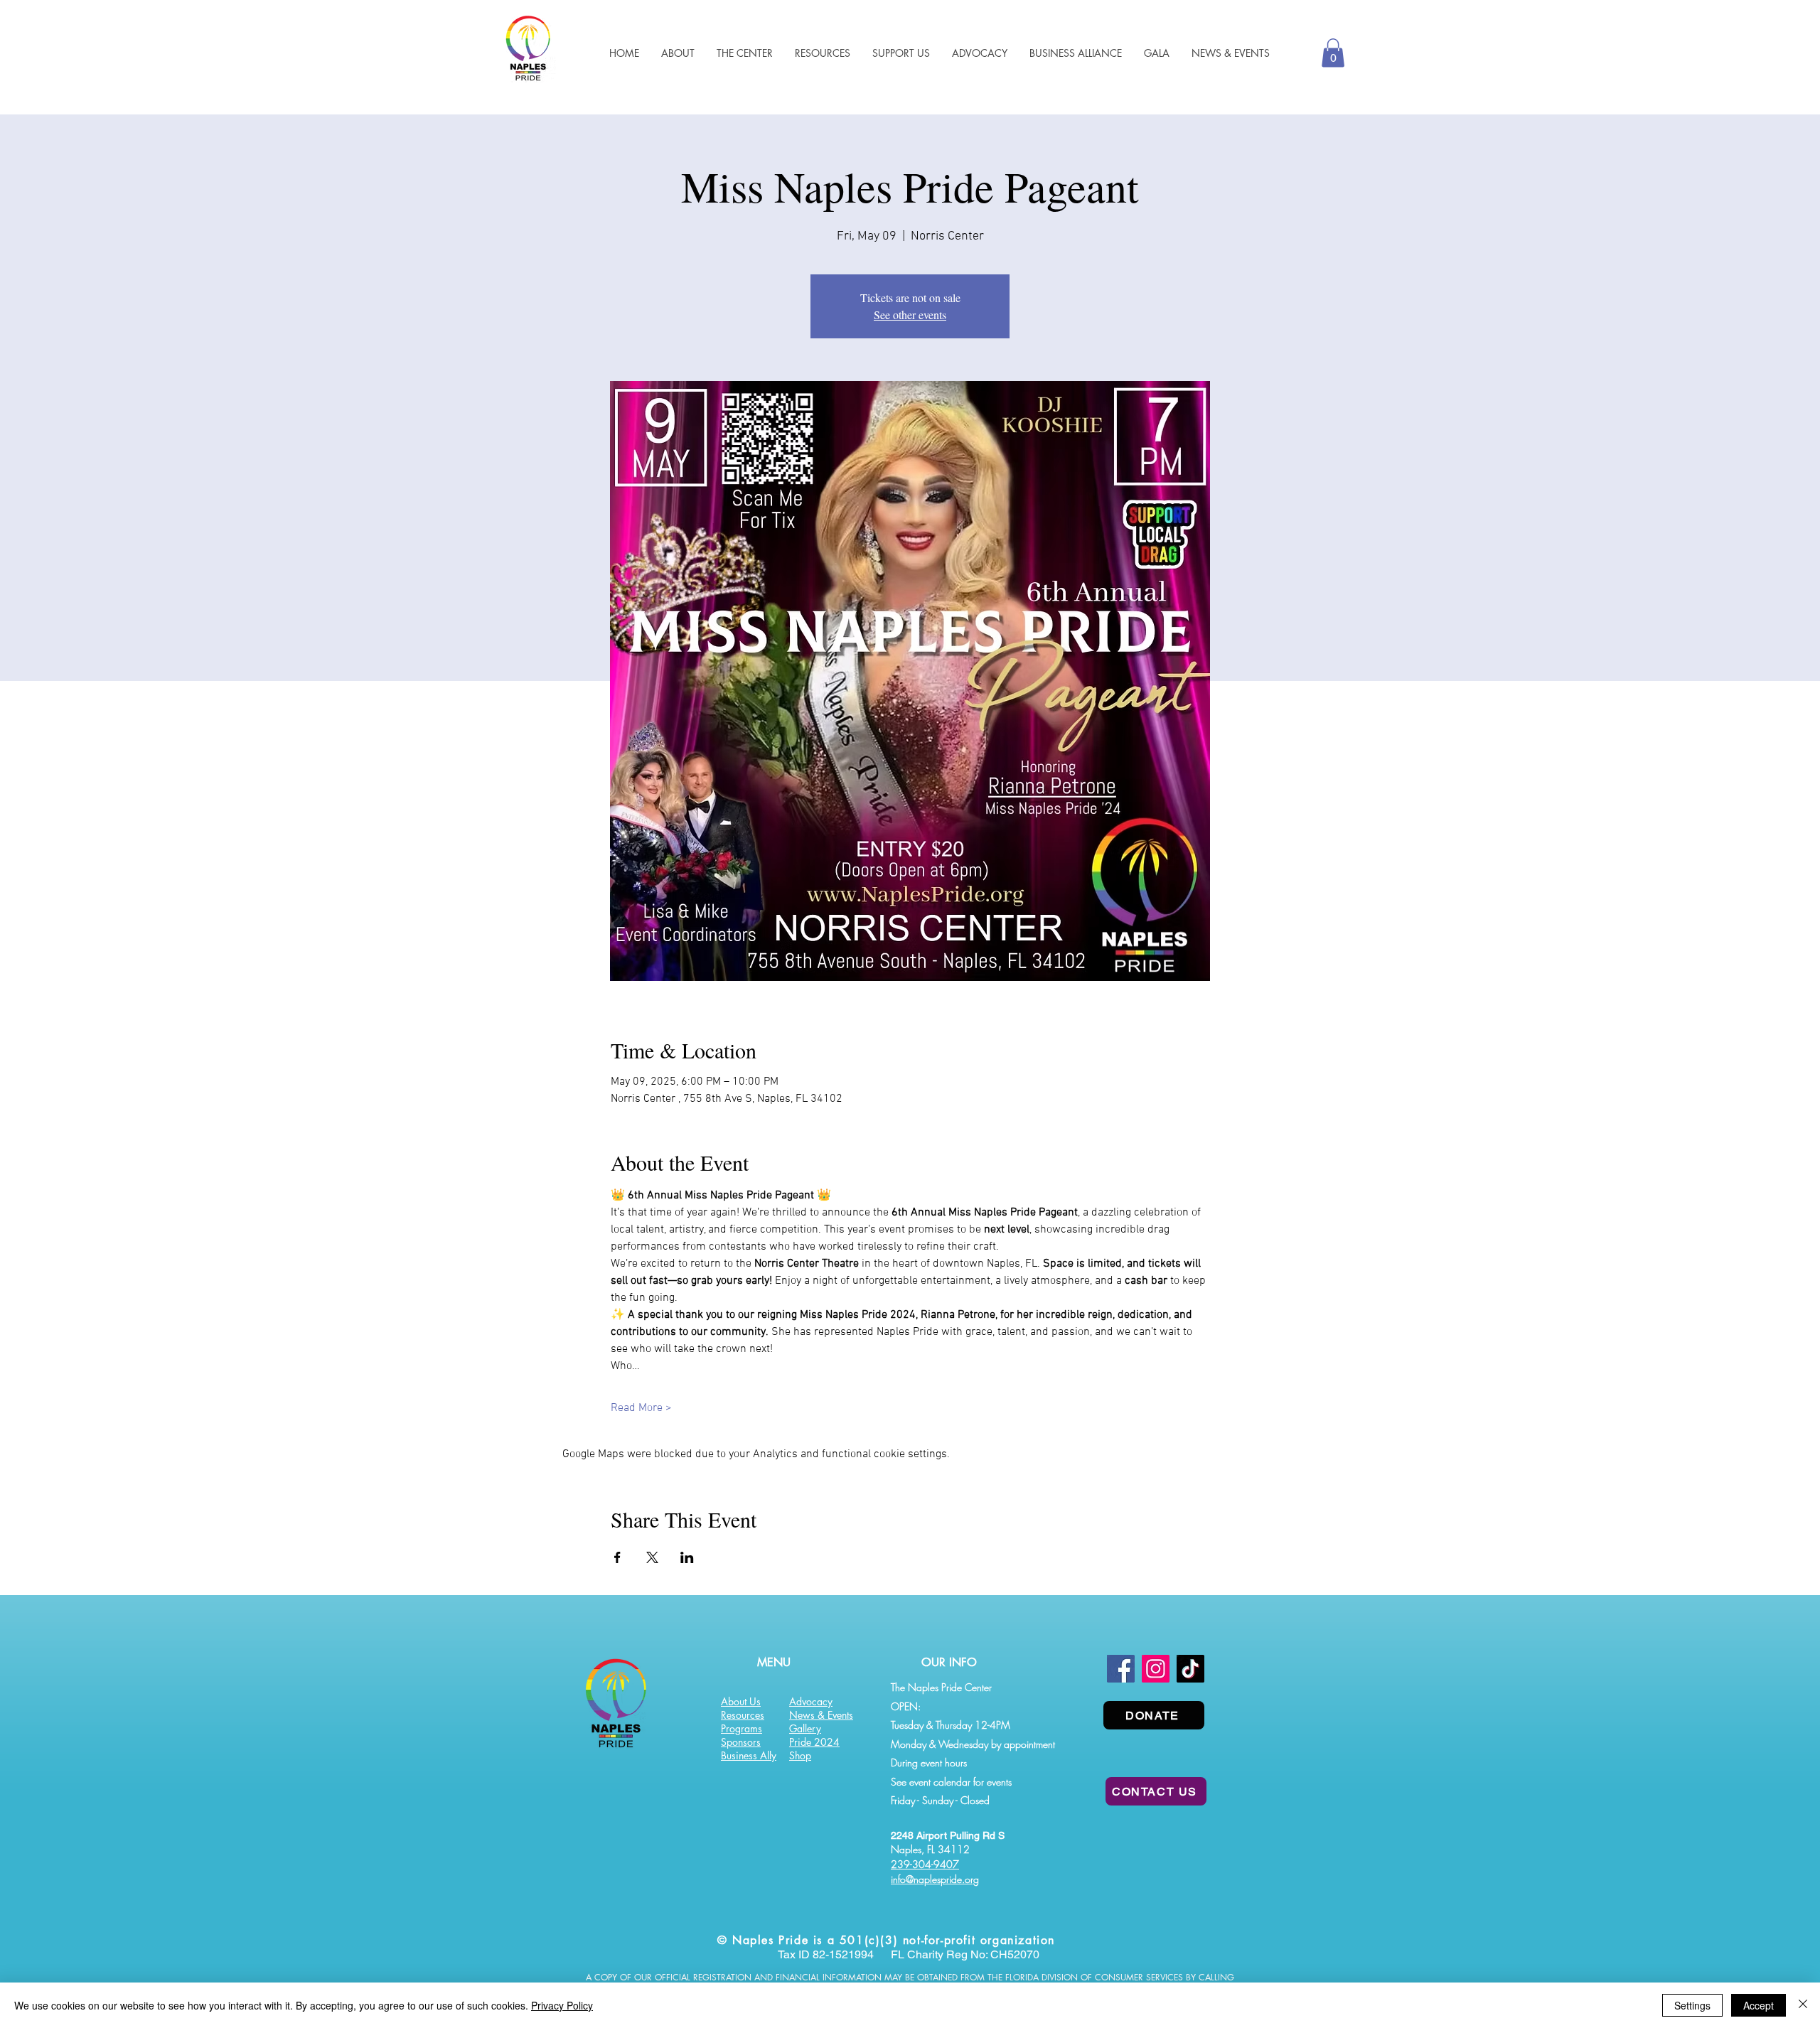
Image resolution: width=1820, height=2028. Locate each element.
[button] (822, 53)
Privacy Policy (562, 2005)
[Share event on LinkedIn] (687, 1557)
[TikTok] (1190, 1669)
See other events (910, 315)
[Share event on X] (652, 1557)
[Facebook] (1121, 1669)
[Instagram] (1156, 1669)
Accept (1759, 2005)
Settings (1692, 2005)
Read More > (641, 1408)
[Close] (1803, 2005)
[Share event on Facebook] (617, 1557)
